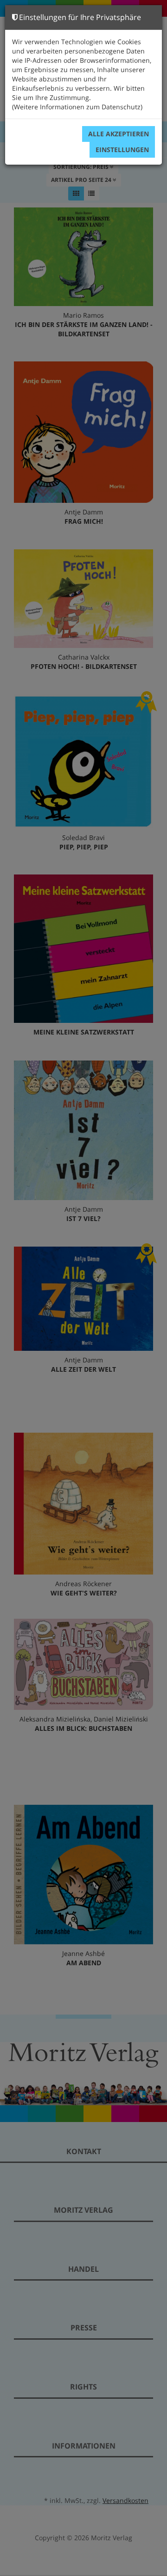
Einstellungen (122, 150)
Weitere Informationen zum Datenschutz (77, 107)
